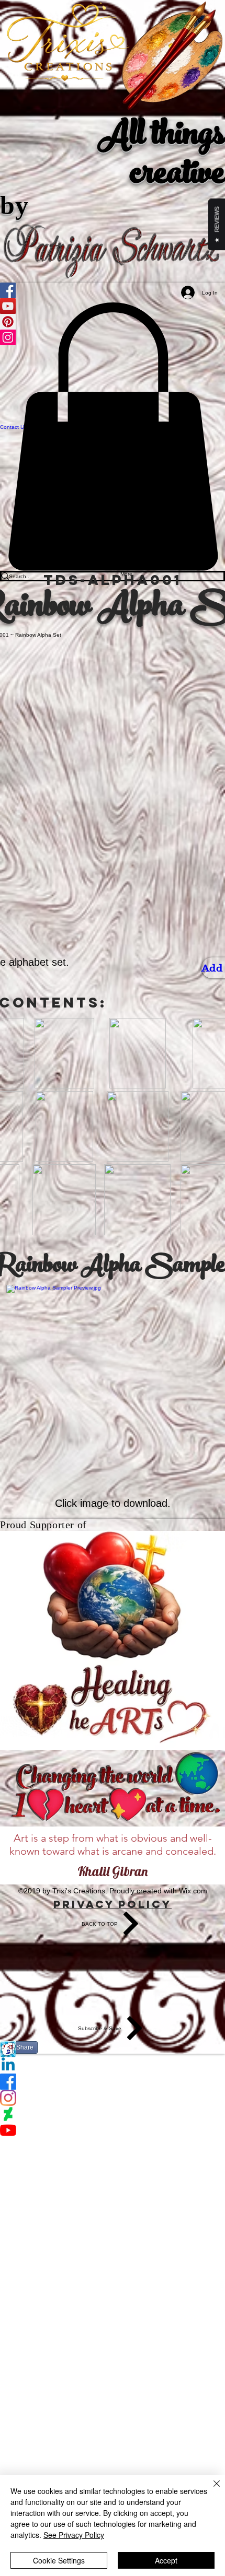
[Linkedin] (113, 2065)
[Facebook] (113, 2082)
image (94, 1503)
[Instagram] (113, 2098)
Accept (166, 2560)
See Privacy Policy (74, 2535)
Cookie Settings (59, 2560)
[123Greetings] (113, 2049)
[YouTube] (113, 2130)
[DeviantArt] (113, 2114)
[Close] (210, 2490)
